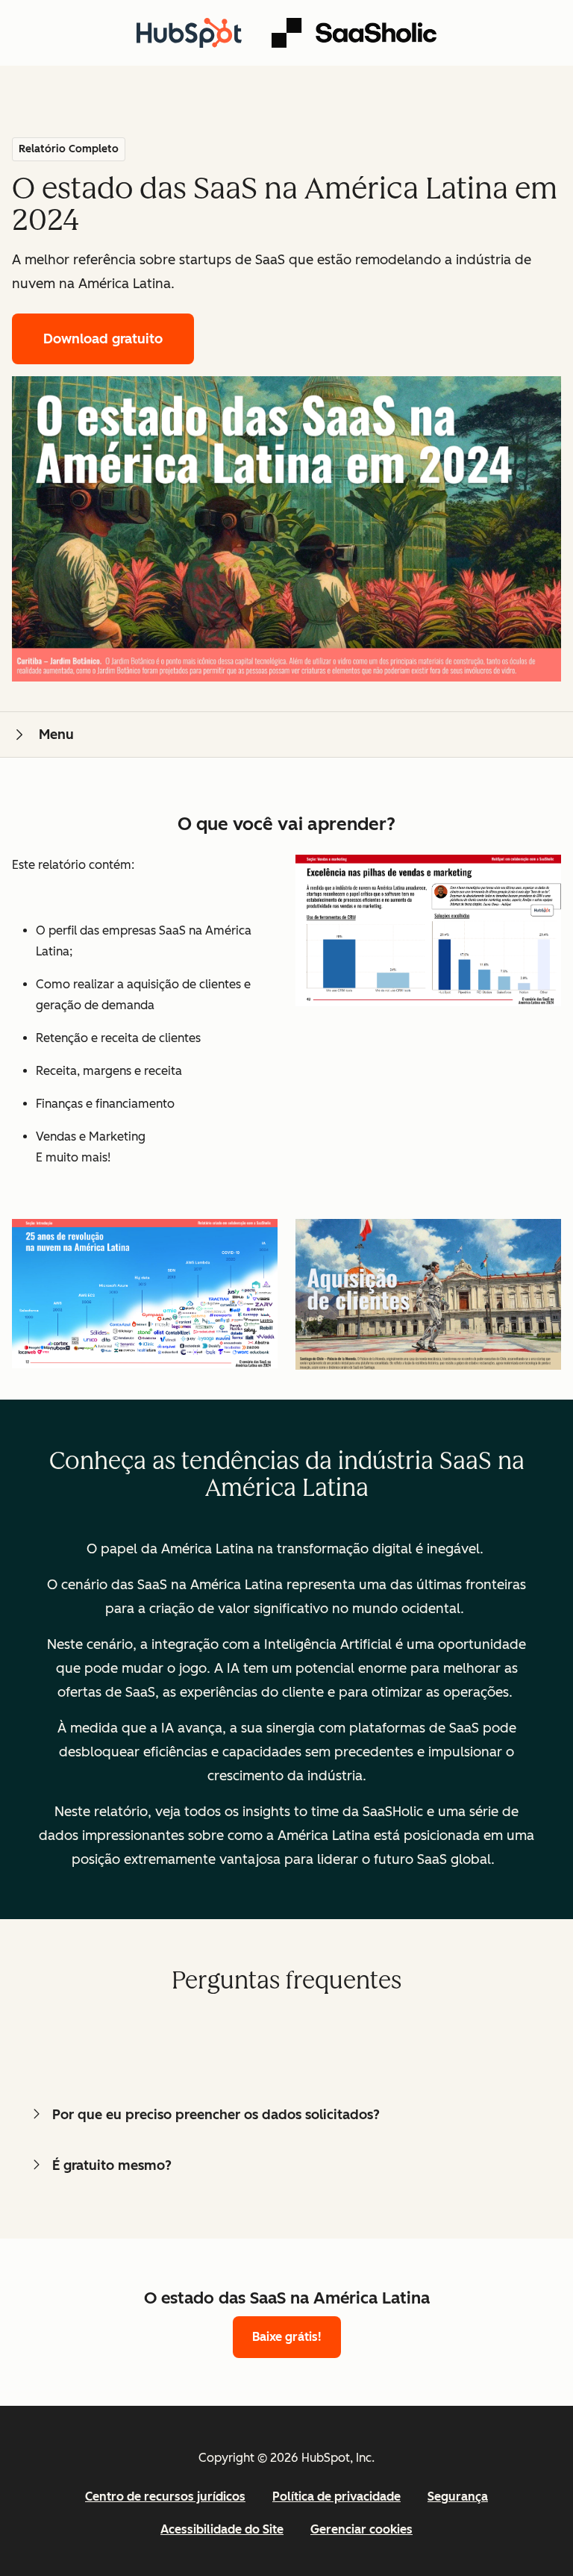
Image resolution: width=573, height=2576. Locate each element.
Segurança (458, 2497)
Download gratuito (103, 339)
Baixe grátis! (287, 2337)
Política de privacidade (336, 2497)
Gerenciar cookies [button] (361, 2529)
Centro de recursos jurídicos (165, 2497)
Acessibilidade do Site (222, 2529)
